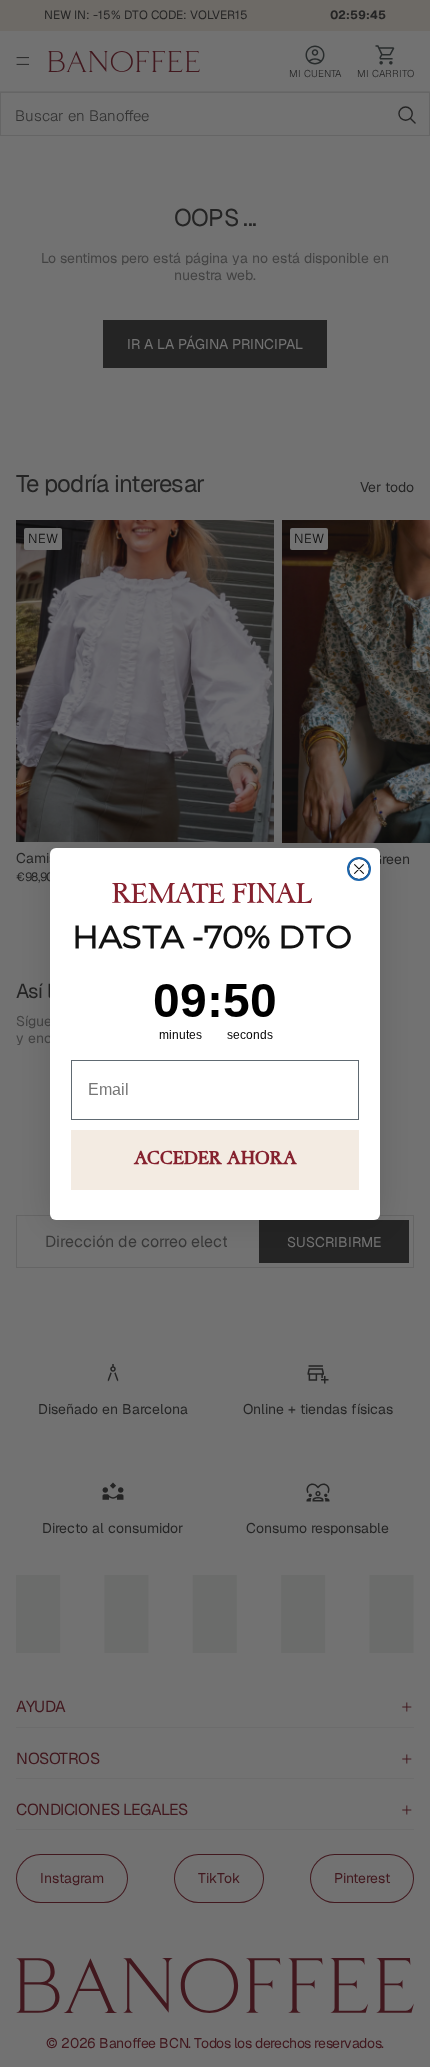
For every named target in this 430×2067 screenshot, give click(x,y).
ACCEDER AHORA (215, 1160)
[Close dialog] (359, 869)
